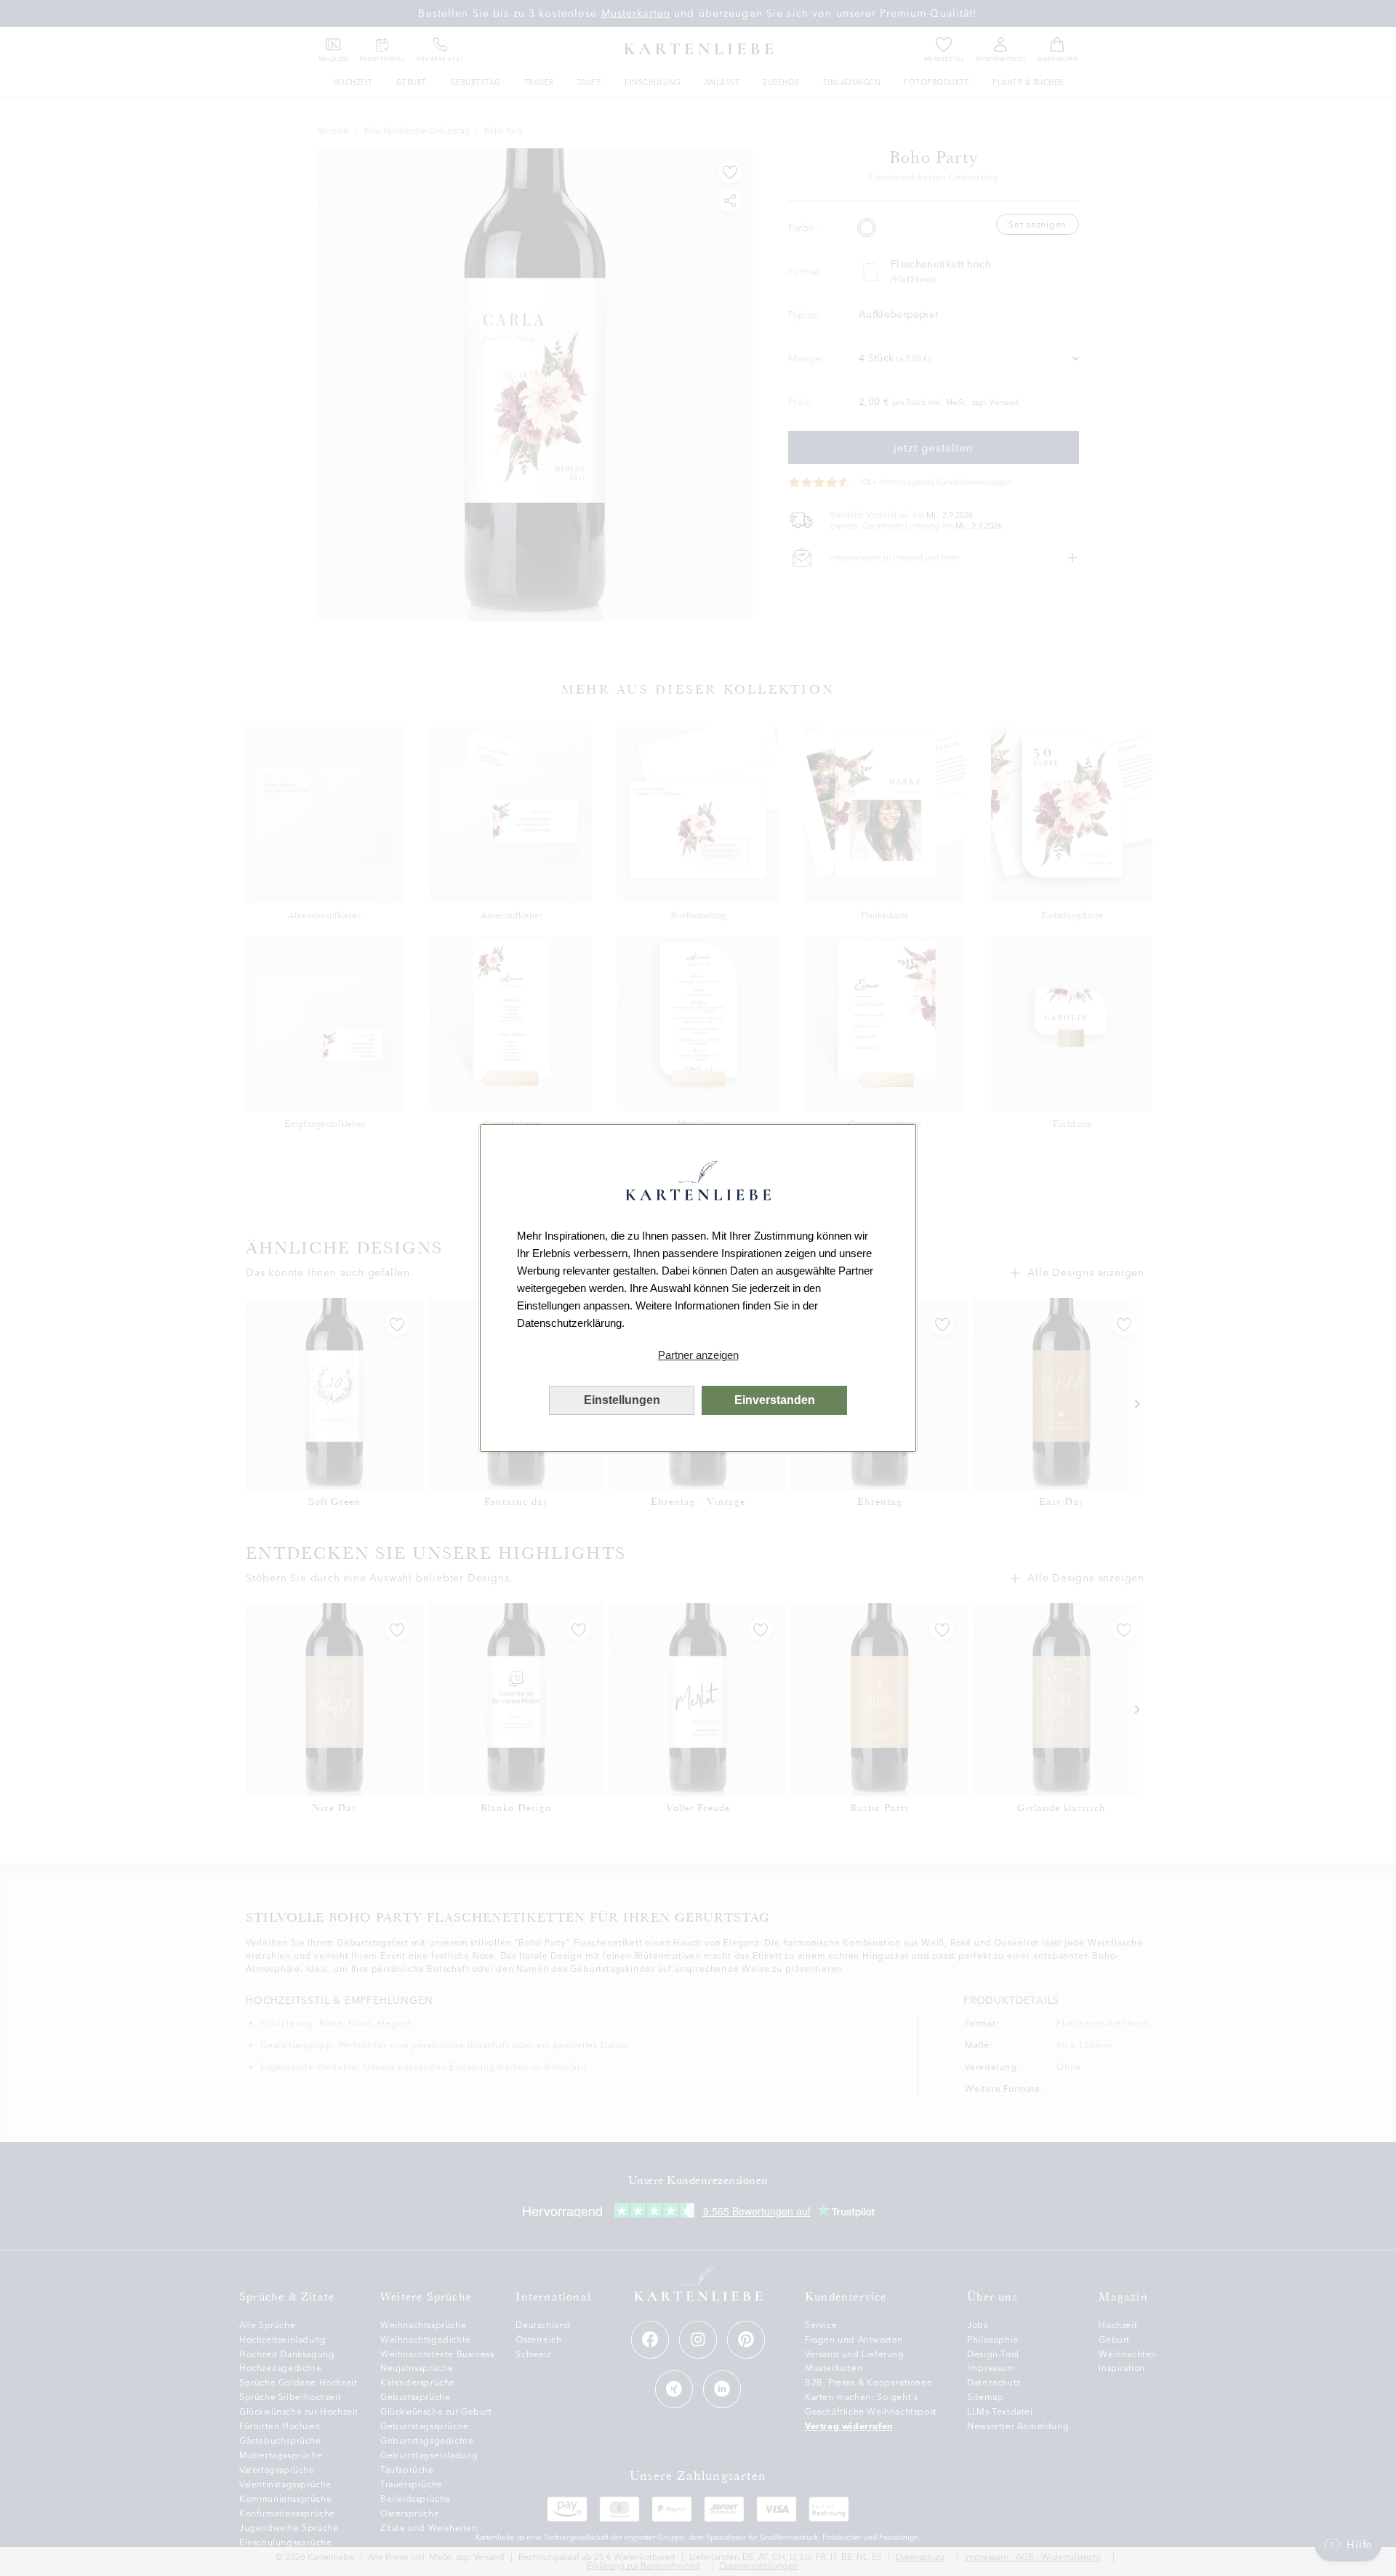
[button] (698, 1355)
